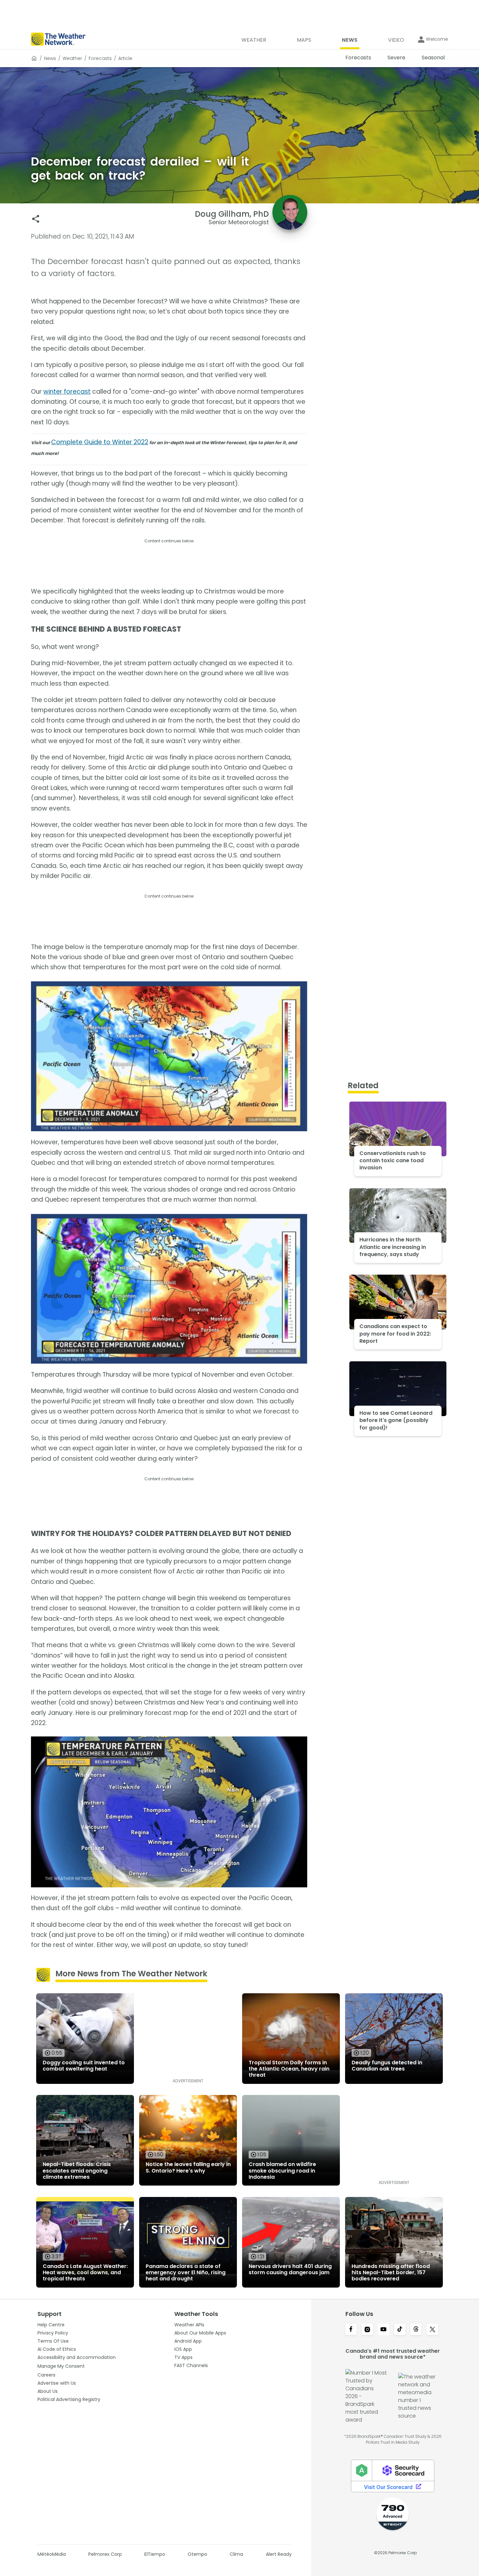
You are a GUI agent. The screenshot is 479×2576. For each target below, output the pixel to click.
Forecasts (100, 58)
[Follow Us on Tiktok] (400, 2330)
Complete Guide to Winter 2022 (100, 442)
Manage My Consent (61, 2366)
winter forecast (67, 392)
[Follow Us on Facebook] (351, 2330)
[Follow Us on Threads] (416, 2330)
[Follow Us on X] (432, 2330)
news (50, 58)
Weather (72, 58)
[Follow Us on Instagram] (367, 2330)
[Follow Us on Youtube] (384, 2330)
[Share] (36, 219)
